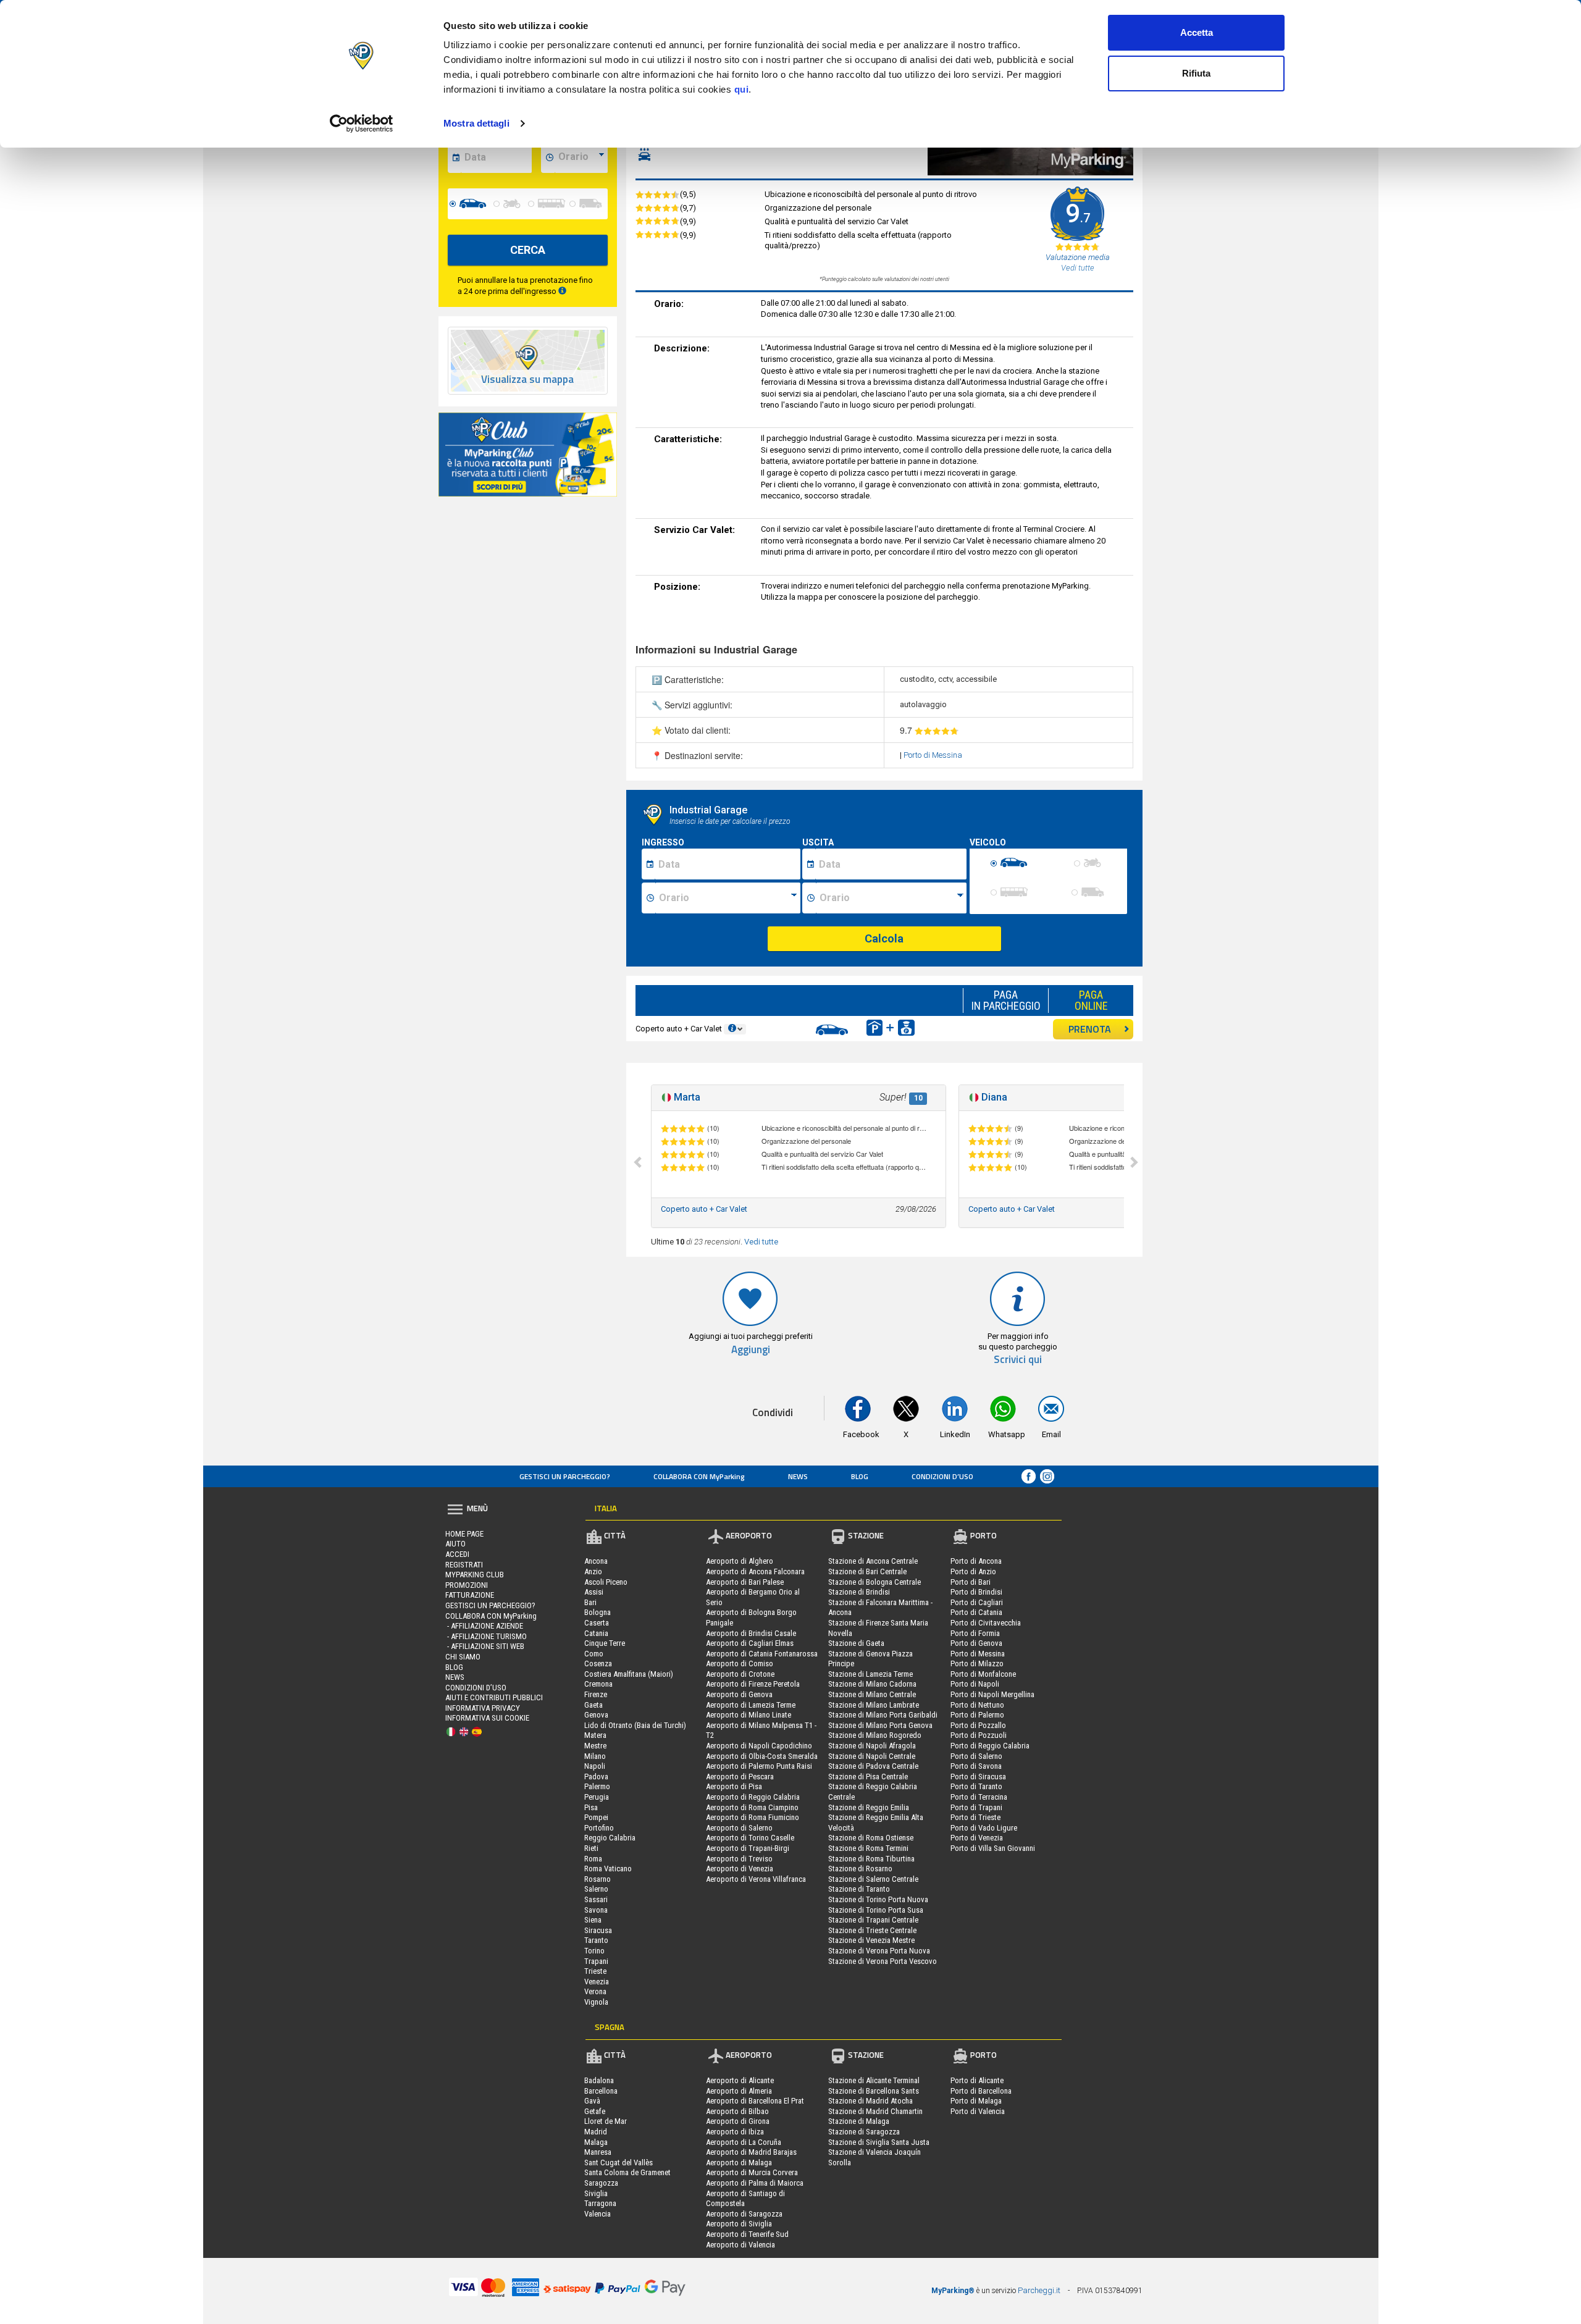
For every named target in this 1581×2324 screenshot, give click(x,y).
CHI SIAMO (463, 1657)
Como (594, 1654)
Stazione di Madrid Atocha (870, 2101)
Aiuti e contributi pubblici (494, 1697)
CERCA (528, 250)
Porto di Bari (971, 1582)
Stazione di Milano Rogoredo (875, 1735)
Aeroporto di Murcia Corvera (752, 2172)
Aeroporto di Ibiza (735, 2132)
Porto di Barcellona (981, 2091)
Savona (596, 1910)
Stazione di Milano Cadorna (872, 1684)
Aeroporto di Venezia (740, 1869)
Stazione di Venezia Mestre (871, 1940)
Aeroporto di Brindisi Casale (751, 1633)
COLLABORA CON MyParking (699, 1476)
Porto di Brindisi (976, 1592)
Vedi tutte (761, 1242)
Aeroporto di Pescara (740, 1777)
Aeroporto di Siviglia (739, 2224)
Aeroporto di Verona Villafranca (756, 1879)
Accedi (457, 1554)
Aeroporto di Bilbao (737, 2111)
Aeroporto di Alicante (740, 2080)
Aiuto (455, 1544)
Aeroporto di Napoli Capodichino (759, 1746)
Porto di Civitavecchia (986, 1623)
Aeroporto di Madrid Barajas (751, 2152)
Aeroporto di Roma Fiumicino (753, 1817)
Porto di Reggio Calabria (990, 1746)
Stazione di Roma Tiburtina (871, 1859)
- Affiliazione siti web (485, 1646)
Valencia (598, 2214)
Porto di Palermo (977, 1715)
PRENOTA (1090, 1029)
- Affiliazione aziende (484, 1626)
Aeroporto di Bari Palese (745, 1582)
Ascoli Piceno (606, 1582)
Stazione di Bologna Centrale (874, 1582)
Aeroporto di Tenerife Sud (747, 2234)
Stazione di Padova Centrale (873, 1766)
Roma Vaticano (608, 1869)
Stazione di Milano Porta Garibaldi (883, 1715)
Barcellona (601, 2091)
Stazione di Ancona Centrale (873, 1561)
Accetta (1197, 32)
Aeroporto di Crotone (740, 1674)
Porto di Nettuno (977, 1705)
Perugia (597, 1797)
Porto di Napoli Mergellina (992, 1694)
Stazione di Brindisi (859, 1592)
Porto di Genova (976, 1643)
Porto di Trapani (976, 1807)
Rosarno (598, 1879)
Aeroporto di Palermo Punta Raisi (759, 1766)
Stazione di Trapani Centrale (873, 1920)
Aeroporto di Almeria (739, 2091)
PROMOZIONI (467, 1585)
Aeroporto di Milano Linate (749, 1715)
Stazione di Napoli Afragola (872, 1746)
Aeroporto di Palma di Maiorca (755, 2183)
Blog (860, 1476)
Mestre (595, 1746)
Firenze (596, 1694)
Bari (590, 1602)
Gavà (592, 2101)
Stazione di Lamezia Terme (870, 1674)
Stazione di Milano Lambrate (874, 1705)
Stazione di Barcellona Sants (874, 2091)
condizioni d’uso (942, 1476)
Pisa (591, 1807)
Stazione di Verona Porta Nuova (879, 1951)
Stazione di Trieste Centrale (872, 1930)
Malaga (596, 2142)
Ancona (596, 1561)
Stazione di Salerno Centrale (873, 1879)
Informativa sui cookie (487, 1718)
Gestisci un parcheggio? (565, 1476)
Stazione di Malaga (859, 2121)
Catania (596, 1633)
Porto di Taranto (976, 1786)
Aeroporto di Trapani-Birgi (748, 1848)
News (798, 1476)
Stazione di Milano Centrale (872, 1694)
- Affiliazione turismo (486, 1636)
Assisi (594, 1592)
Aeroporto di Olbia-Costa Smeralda (762, 1756)
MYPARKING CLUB (475, 1575)
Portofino (599, 1828)
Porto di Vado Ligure (984, 1828)
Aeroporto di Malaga (739, 2162)
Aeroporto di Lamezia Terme (751, 1705)
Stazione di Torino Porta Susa (876, 1910)
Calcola (884, 938)
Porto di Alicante (977, 2080)
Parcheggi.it (1039, 2290)
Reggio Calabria (610, 1838)
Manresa (598, 2152)
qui (742, 89)
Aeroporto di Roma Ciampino (752, 1807)
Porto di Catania (976, 1612)
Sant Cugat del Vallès (619, 2162)
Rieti (591, 1848)
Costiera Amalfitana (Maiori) (629, 1674)
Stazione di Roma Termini (868, 1848)
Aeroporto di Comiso (740, 1663)
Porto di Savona (976, 1766)
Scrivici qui (1018, 1360)
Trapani (596, 1961)
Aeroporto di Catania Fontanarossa (762, 1654)
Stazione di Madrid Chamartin (875, 2111)
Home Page (464, 1534)
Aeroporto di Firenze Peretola (753, 1684)
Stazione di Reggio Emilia (869, 1807)
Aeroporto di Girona (738, 2121)
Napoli (595, 1766)
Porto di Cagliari (977, 1602)
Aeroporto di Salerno (739, 1828)
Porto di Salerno (976, 1756)
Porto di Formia (975, 1633)
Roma (593, 1859)
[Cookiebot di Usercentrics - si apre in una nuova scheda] (362, 124)
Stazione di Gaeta (856, 1643)
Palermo (597, 1786)
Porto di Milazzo (977, 1663)
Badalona (599, 2080)
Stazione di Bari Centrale (867, 1571)
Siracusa (598, 1930)
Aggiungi (751, 1350)
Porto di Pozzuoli (979, 1735)
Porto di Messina (933, 755)
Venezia (597, 1982)
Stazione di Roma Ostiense (871, 1838)
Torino (594, 1951)
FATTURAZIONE (470, 1595)
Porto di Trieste (975, 1817)
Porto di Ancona (976, 1561)
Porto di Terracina (979, 1797)
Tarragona (600, 2203)
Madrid (596, 2132)
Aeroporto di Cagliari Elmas (750, 1643)
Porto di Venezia (977, 1838)
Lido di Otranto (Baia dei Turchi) (635, 1725)
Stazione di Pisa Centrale (868, 1777)
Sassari (596, 1899)
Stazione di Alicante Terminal (874, 2080)
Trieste (595, 1971)
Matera (595, 1735)
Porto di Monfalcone (983, 1674)
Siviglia (596, 2193)
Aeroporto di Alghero (740, 1561)
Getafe (595, 2111)
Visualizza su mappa (527, 380)
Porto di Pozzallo (978, 1725)
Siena (593, 1920)
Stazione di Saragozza (864, 2132)
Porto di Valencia (978, 2111)
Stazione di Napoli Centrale (872, 1756)
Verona (595, 1991)
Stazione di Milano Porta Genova (880, 1725)
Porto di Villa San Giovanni (993, 1848)
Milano (595, 1756)
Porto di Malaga (976, 2101)
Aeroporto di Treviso (739, 1859)
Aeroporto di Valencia (740, 2245)
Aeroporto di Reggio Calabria (753, 1797)
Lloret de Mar (606, 2121)
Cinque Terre (605, 1643)
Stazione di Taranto (859, 1889)
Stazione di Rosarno (860, 1869)
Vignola (596, 2002)
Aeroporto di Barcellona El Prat (755, 2101)
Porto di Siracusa (978, 1777)
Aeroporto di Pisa (734, 1786)
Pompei (596, 1817)
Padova (596, 1777)
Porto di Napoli (975, 1684)
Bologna (598, 1612)
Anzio (593, 1571)
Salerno (596, 1889)
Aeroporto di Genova (739, 1694)
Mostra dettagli (476, 123)
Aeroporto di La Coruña (744, 2142)
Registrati (464, 1565)
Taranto (596, 1940)
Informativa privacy (483, 1708)
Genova (596, 1715)
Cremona (598, 1684)
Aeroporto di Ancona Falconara (755, 1571)
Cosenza (598, 1663)
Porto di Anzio (973, 1571)
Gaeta (593, 1705)
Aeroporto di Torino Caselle (750, 1838)
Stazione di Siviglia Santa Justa (879, 2142)
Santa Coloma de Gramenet (627, 2172)
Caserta (597, 1623)
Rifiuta (1196, 73)
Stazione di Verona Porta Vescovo (883, 1961)
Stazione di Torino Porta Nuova (878, 1899)
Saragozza (601, 2183)
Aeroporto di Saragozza (744, 2214)
